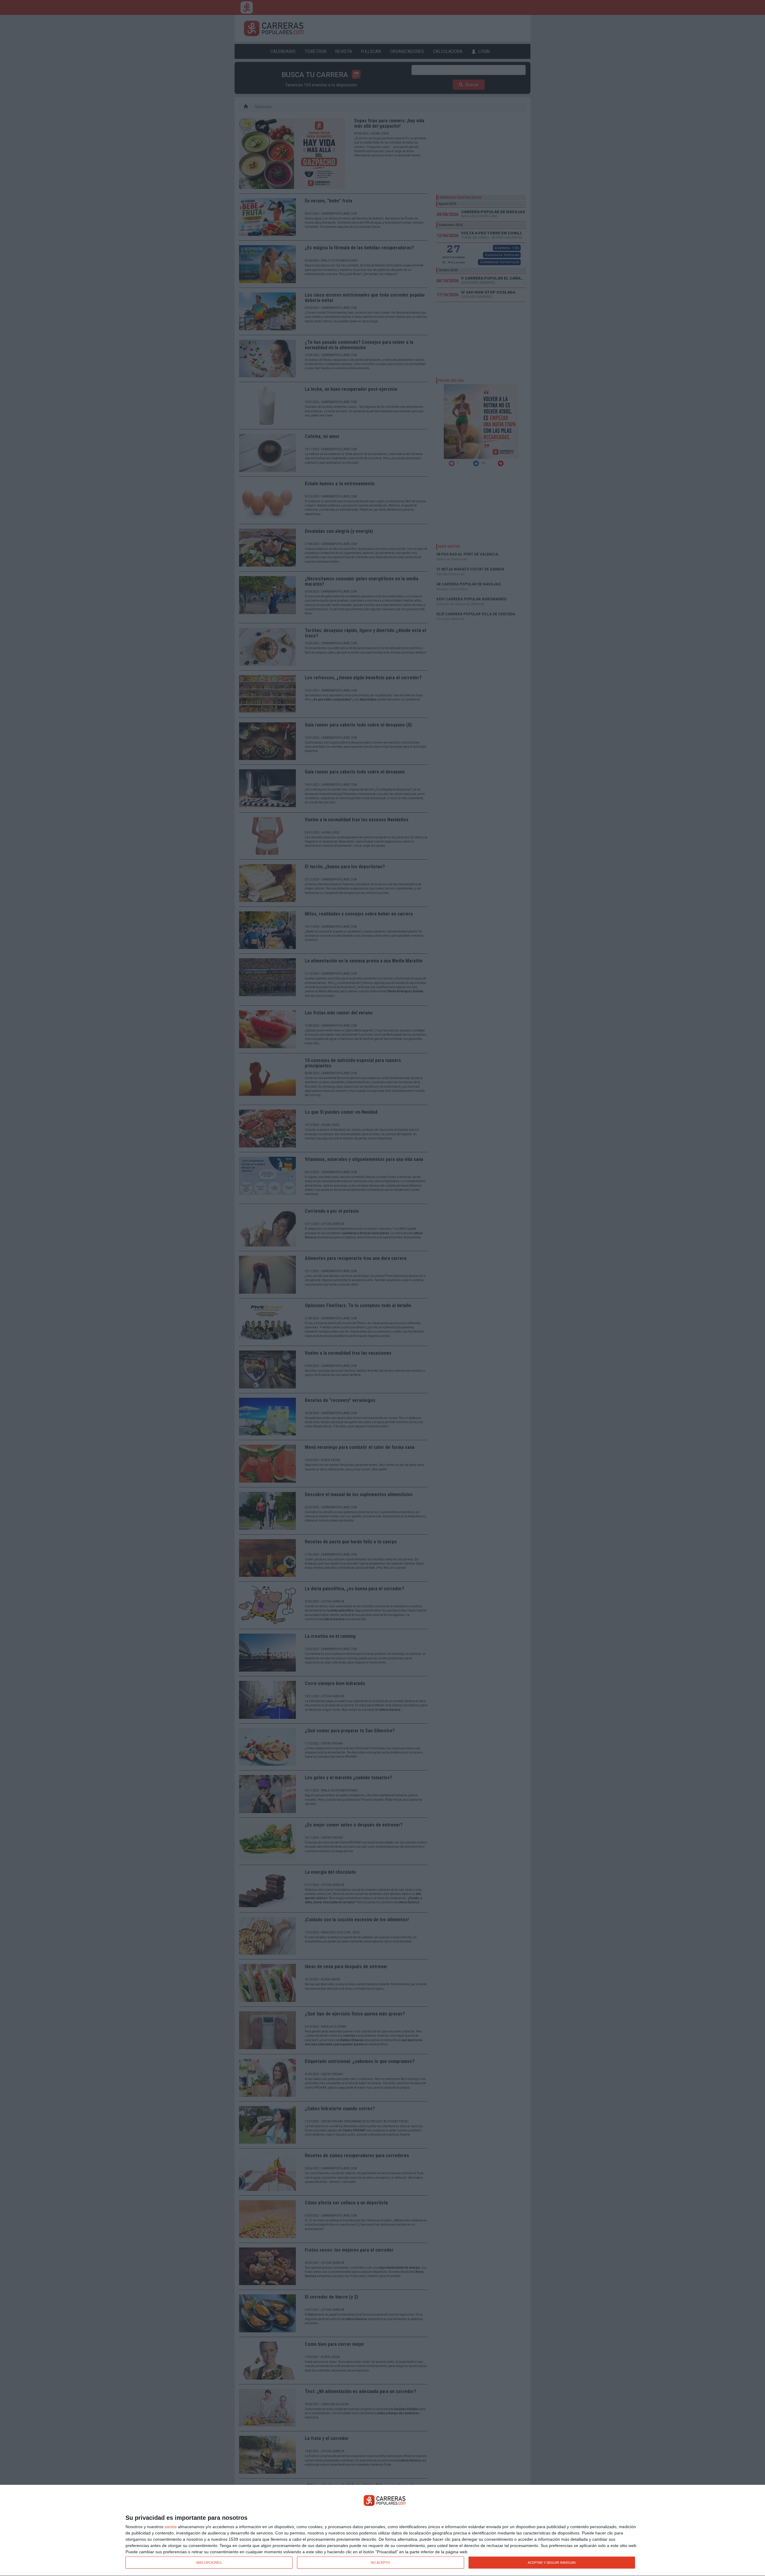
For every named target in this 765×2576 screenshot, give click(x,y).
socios (171, 2527)
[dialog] (382, 2531)
